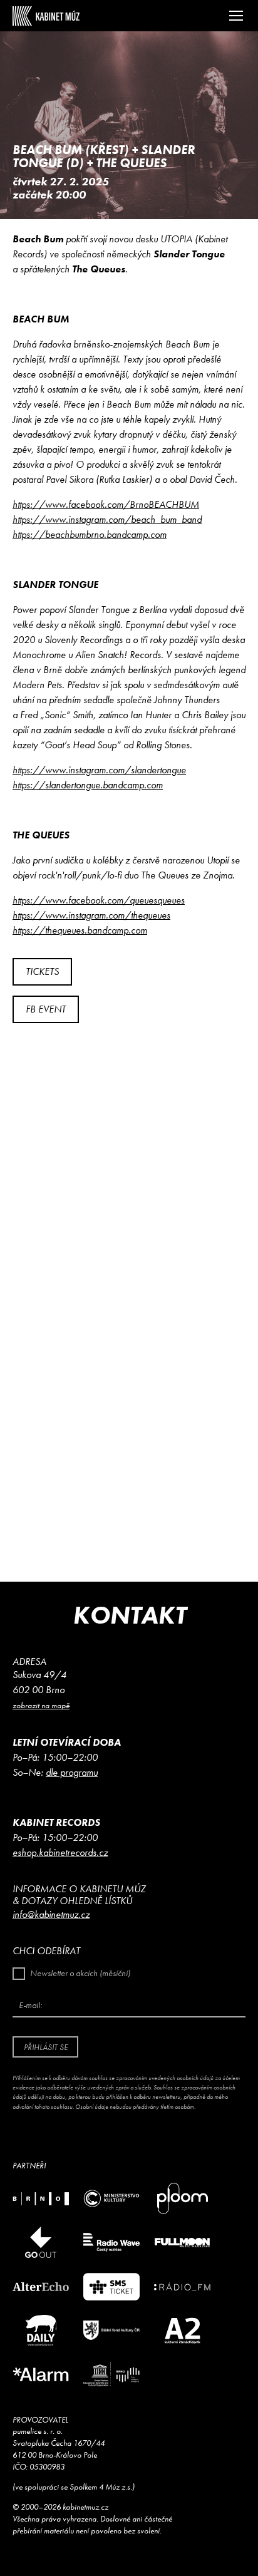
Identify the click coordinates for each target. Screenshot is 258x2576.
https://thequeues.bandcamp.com (80, 930)
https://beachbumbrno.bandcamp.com (90, 534)
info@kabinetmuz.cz (51, 1914)
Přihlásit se (46, 2047)
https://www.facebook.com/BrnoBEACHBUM (106, 504)
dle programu (72, 1772)
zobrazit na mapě (41, 1705)
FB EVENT (46, 1009)
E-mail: (30, 2005)
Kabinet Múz (46, 16)
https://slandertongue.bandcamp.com (88, 785)
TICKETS (42, 971)
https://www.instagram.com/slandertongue (99, 770)
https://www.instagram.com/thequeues (91, 915)
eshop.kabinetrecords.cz (60, 1852)
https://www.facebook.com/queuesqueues (99, 900)
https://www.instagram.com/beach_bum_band (107, 519)
